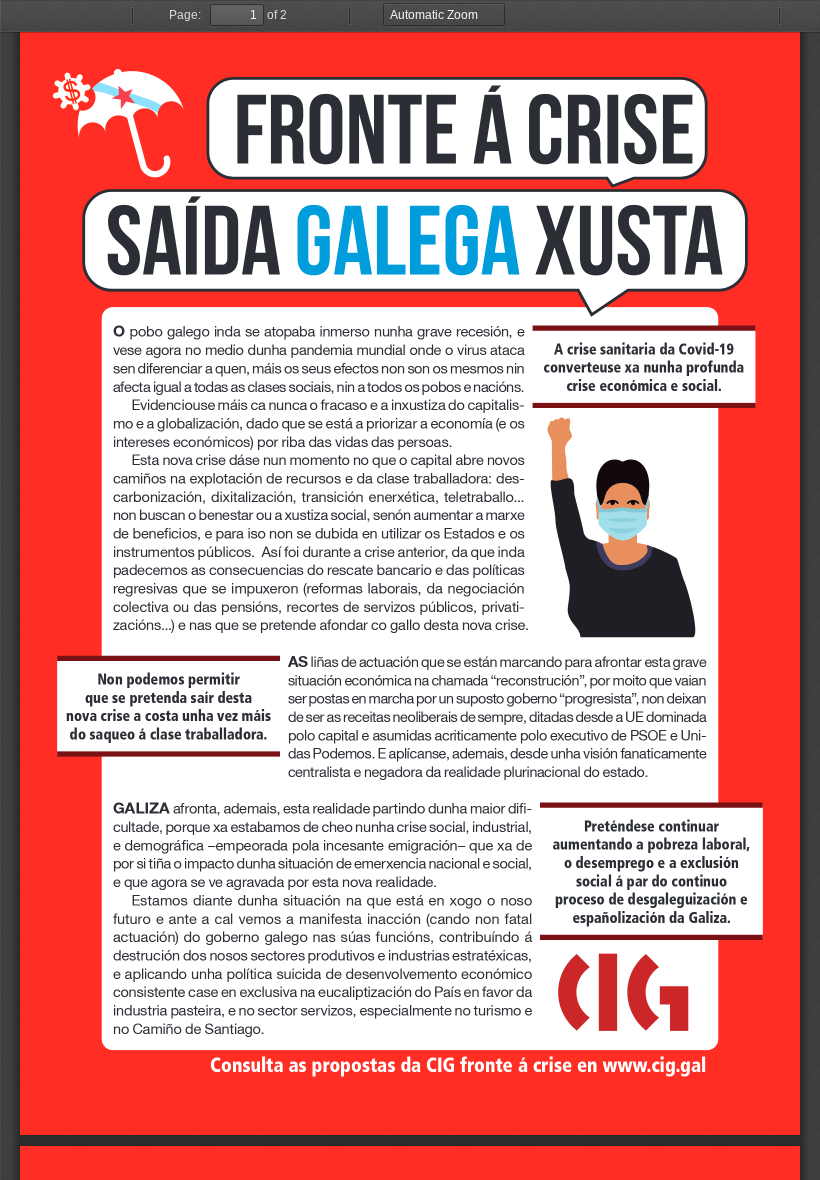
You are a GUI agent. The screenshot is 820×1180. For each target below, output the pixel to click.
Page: (185, 15)
